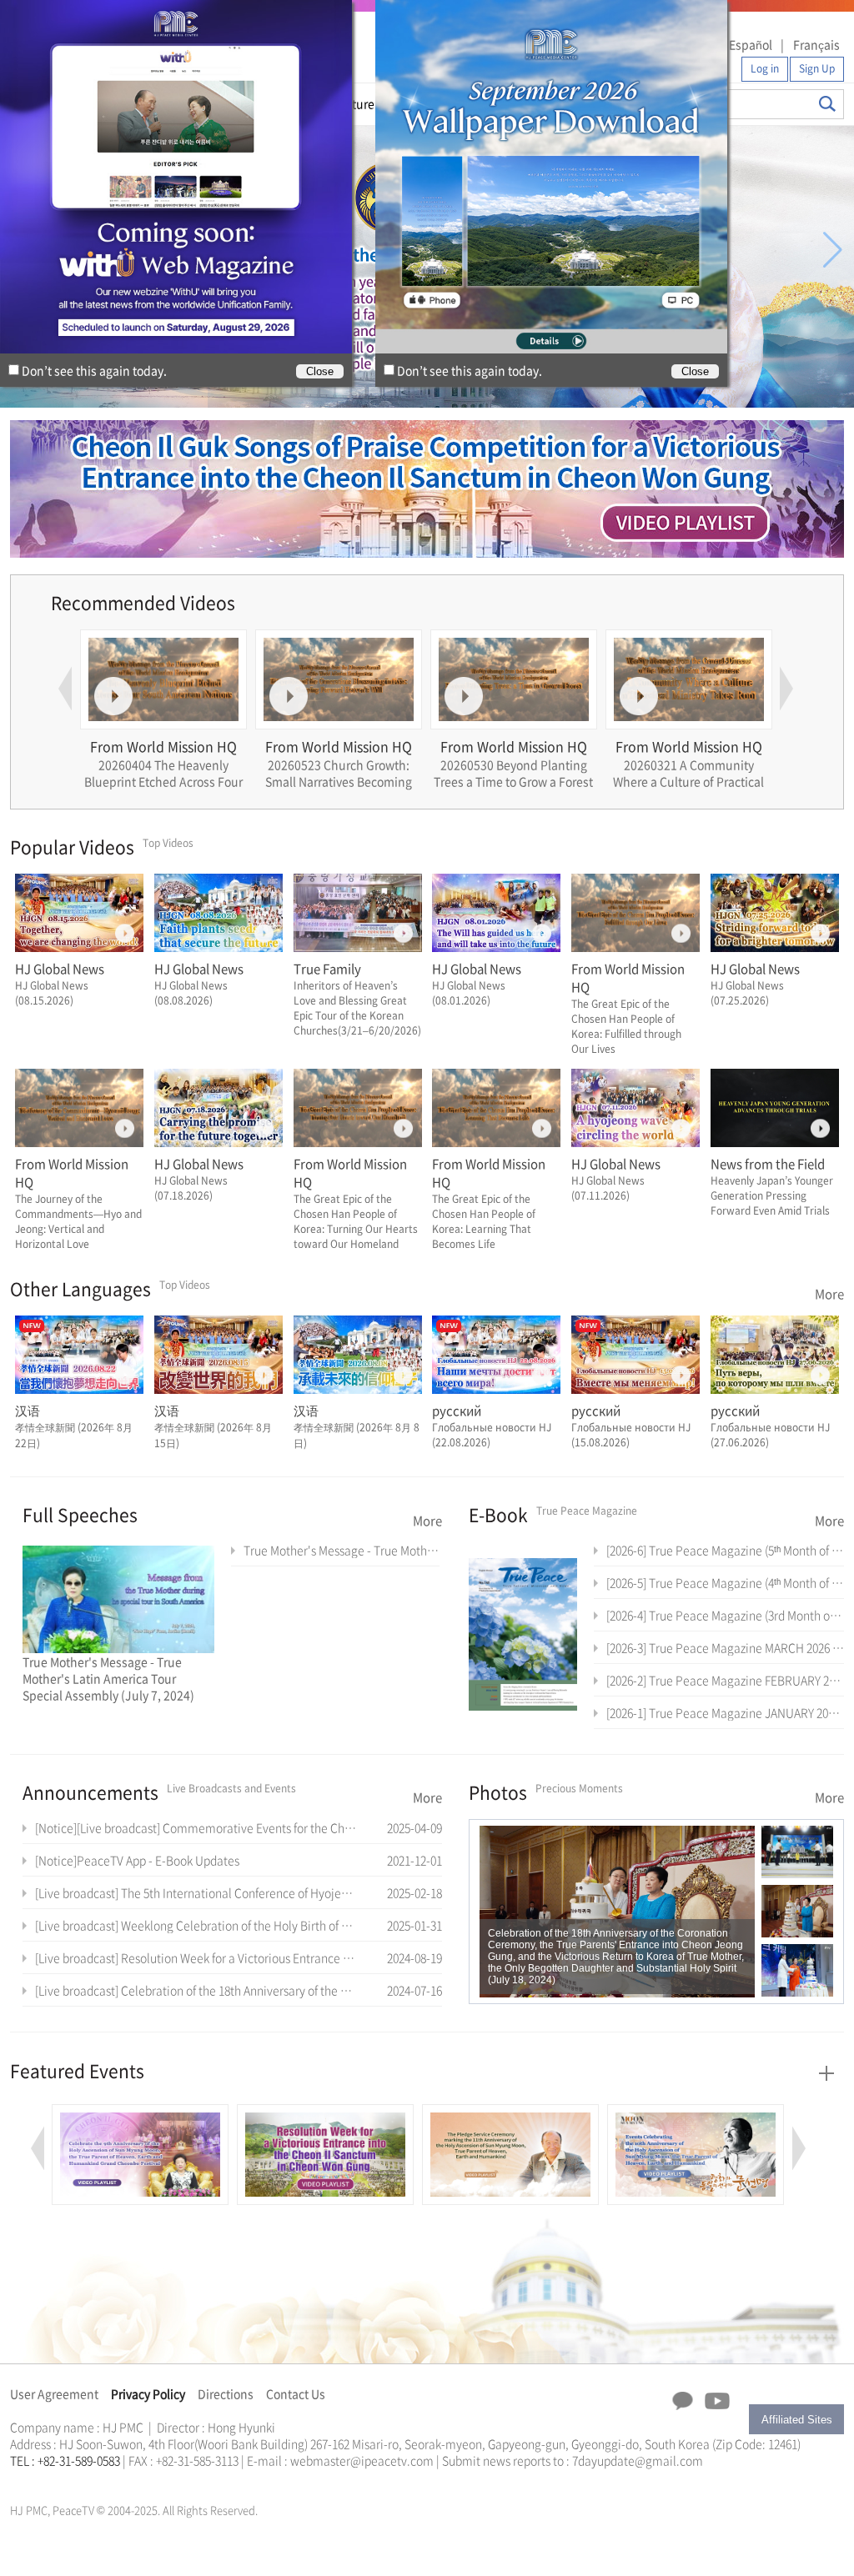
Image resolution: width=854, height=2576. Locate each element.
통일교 (40, 2480)
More (829, 1294)
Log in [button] (765, 68)
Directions (226, 2393)
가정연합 (54, 2480)
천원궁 (68, 2480)
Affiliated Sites (797, 2420)
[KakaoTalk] (683, 2401)
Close (695, 371)
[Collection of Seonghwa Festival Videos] (696, 2113)
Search (827, 104)
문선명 (28, 2480)
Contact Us (296, 2393)
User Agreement (54, 2393)
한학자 (15, 2480)
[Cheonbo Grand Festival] (140, 2113)
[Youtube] (717, 2402)
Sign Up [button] (817, 68)
